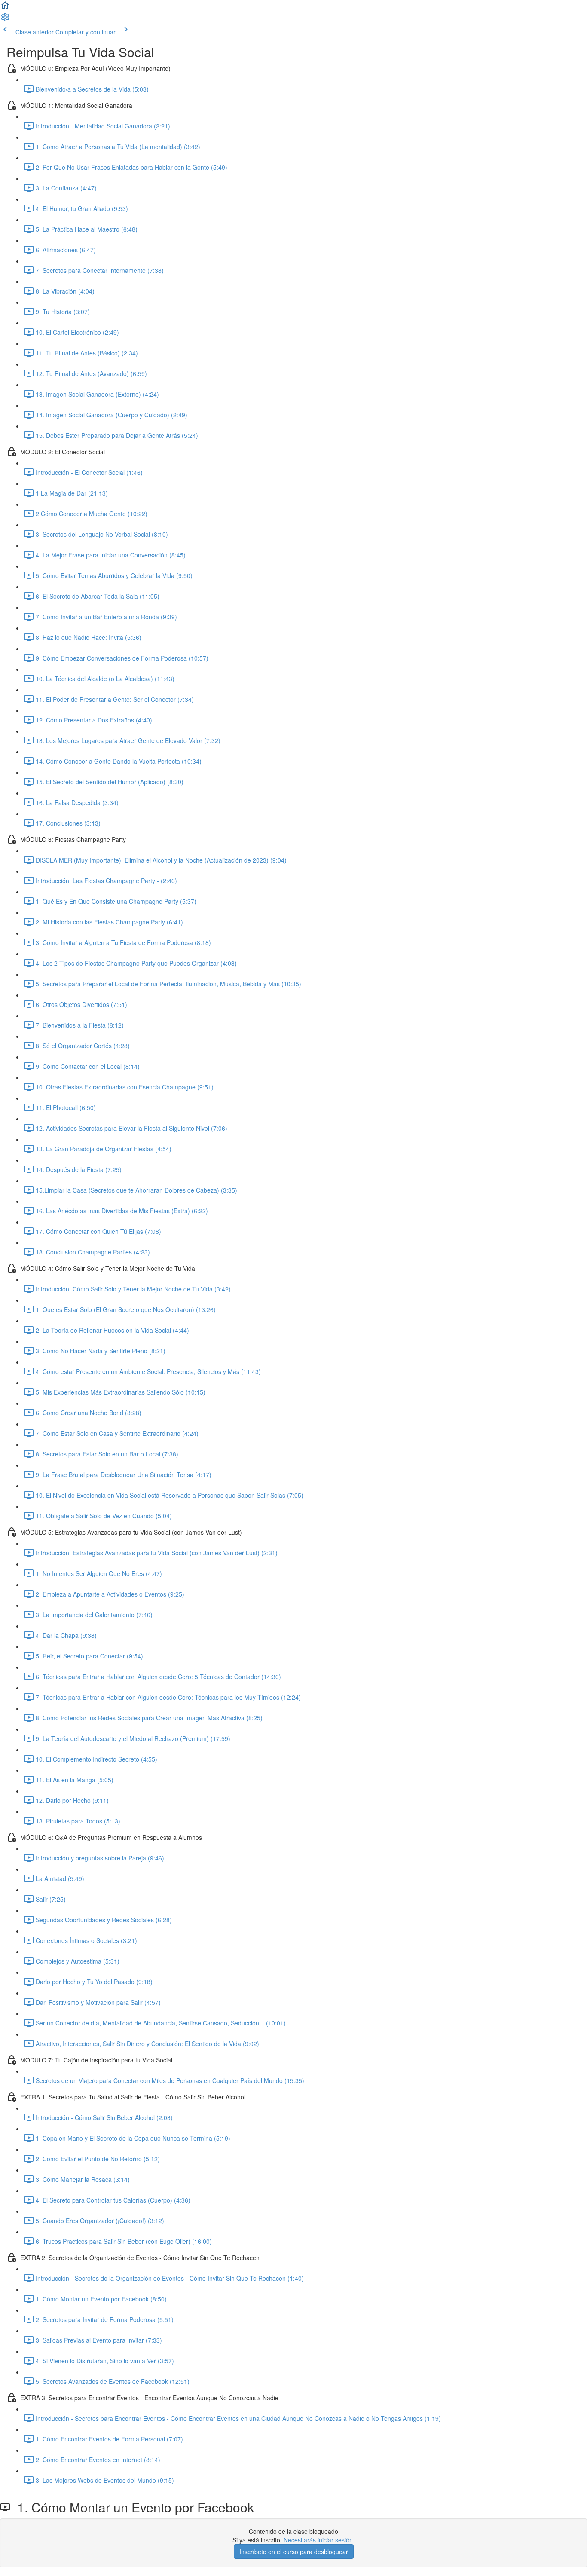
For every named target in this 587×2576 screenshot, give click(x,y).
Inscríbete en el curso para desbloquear (294, 2552)
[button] (5, 8)
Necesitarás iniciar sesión (318, 2540)
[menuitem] (5, 20)
